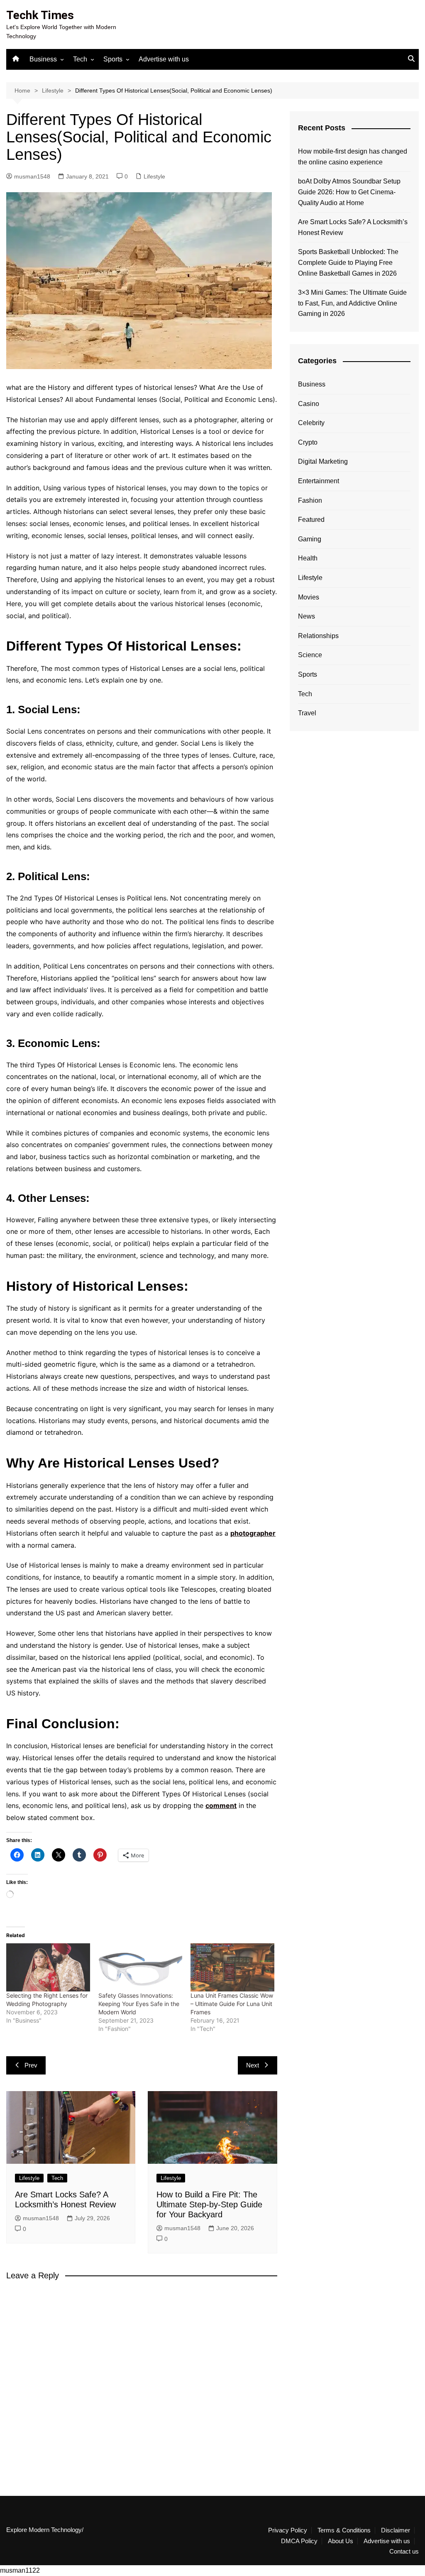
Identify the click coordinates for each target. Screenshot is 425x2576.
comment (221, 1805)
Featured (311, 520)
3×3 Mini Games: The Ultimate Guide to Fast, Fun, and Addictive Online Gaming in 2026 (352, 303)
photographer (253, 1533)
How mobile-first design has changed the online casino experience (353, 157)
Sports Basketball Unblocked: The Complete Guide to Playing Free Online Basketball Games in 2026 (348, 262)
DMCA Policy (299, 2541)
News (307, 616)
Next (253, 2065)
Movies (309, 597)
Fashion (310, 500)
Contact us (404, 2552)
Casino (309, 404)
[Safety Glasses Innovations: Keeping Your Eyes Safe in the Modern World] (140, 1967)
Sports (113, 59)
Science (310, 655)
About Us (341, 2541)
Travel (307, 713)
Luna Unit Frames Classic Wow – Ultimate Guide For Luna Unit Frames (232, 2004)
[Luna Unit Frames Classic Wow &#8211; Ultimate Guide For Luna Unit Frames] (232, 1967)
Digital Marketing (323, 461)
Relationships (318, 636)
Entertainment (319, 481)
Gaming (310, 539)
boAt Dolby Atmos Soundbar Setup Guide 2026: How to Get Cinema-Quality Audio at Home (349, 192)
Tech (80, 59)
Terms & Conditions (344, 2530)
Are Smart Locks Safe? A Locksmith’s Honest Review (353, 227)
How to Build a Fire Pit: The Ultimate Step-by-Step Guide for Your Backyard (209, 2204)
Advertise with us (164, 59)
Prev (31, 2065)
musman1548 (32, 176)
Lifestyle (154, 176)
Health (308, 558)
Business (43, 59)
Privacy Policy (288, 2530)
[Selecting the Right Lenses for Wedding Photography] (48, 1967)
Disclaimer (396, 2530)
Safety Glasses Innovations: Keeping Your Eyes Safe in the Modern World (139, 2004)
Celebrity (311, 423)
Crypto (308, 442)
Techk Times (40, 15)
